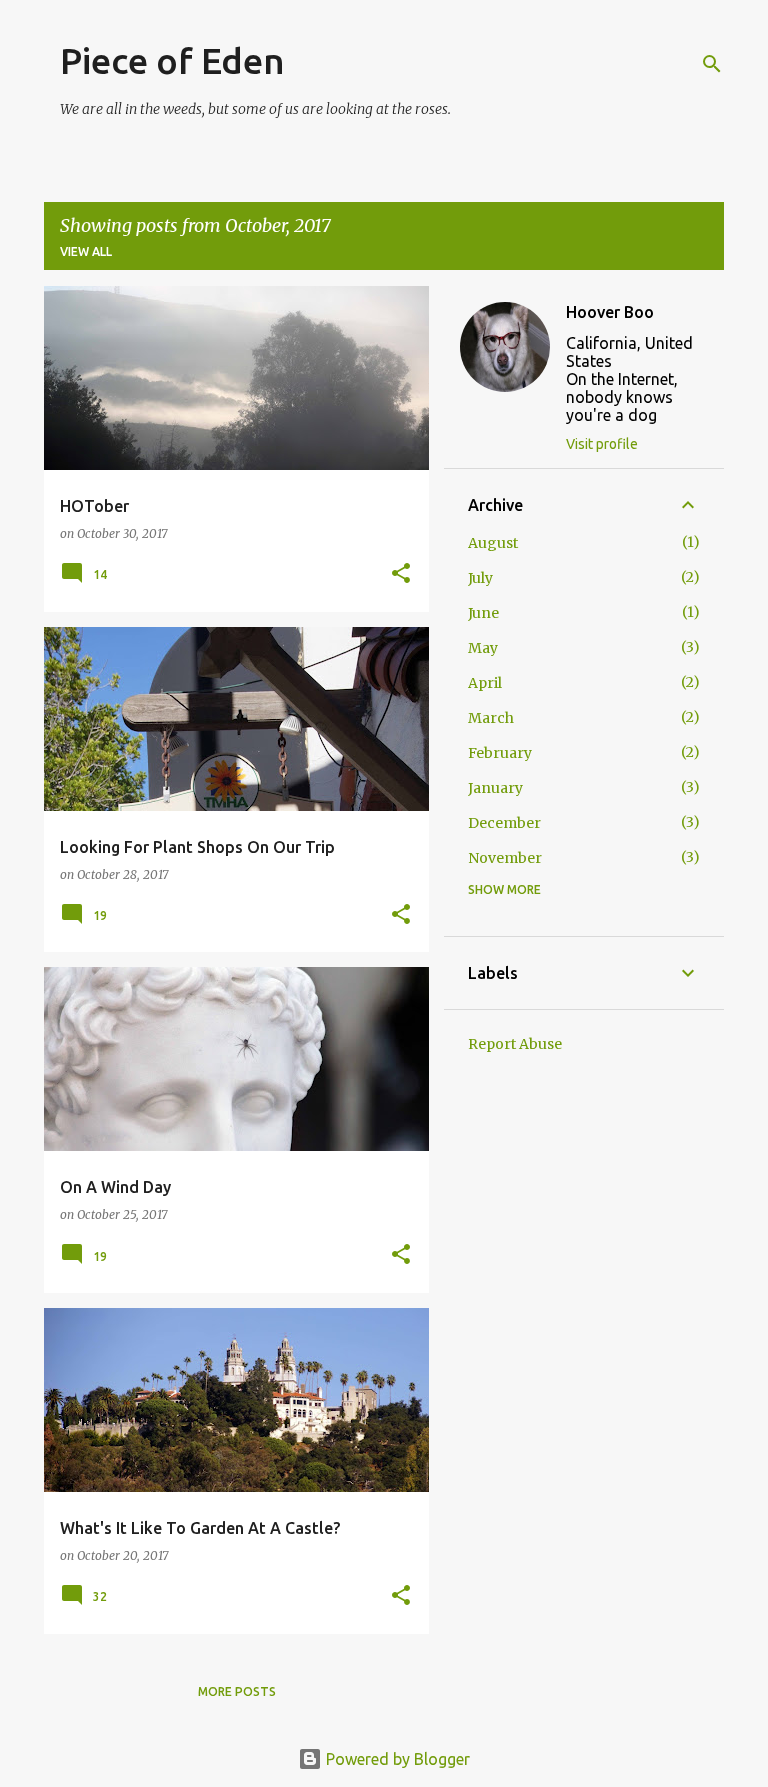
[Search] (712, 64)
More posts (237, 1691)
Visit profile (602, 444)
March (491, 718)
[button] (401, 574)
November (505, 858)
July (480, 578)
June (483, 613)
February (500, 753)
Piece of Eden (172, 60)
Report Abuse (515, 1044)
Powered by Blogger (396, 1759)
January (495, 788)
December (504, 823)
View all (86, 251)
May (483, 648)
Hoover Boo (610, 312)
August (493, 543)
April (485, 683)
